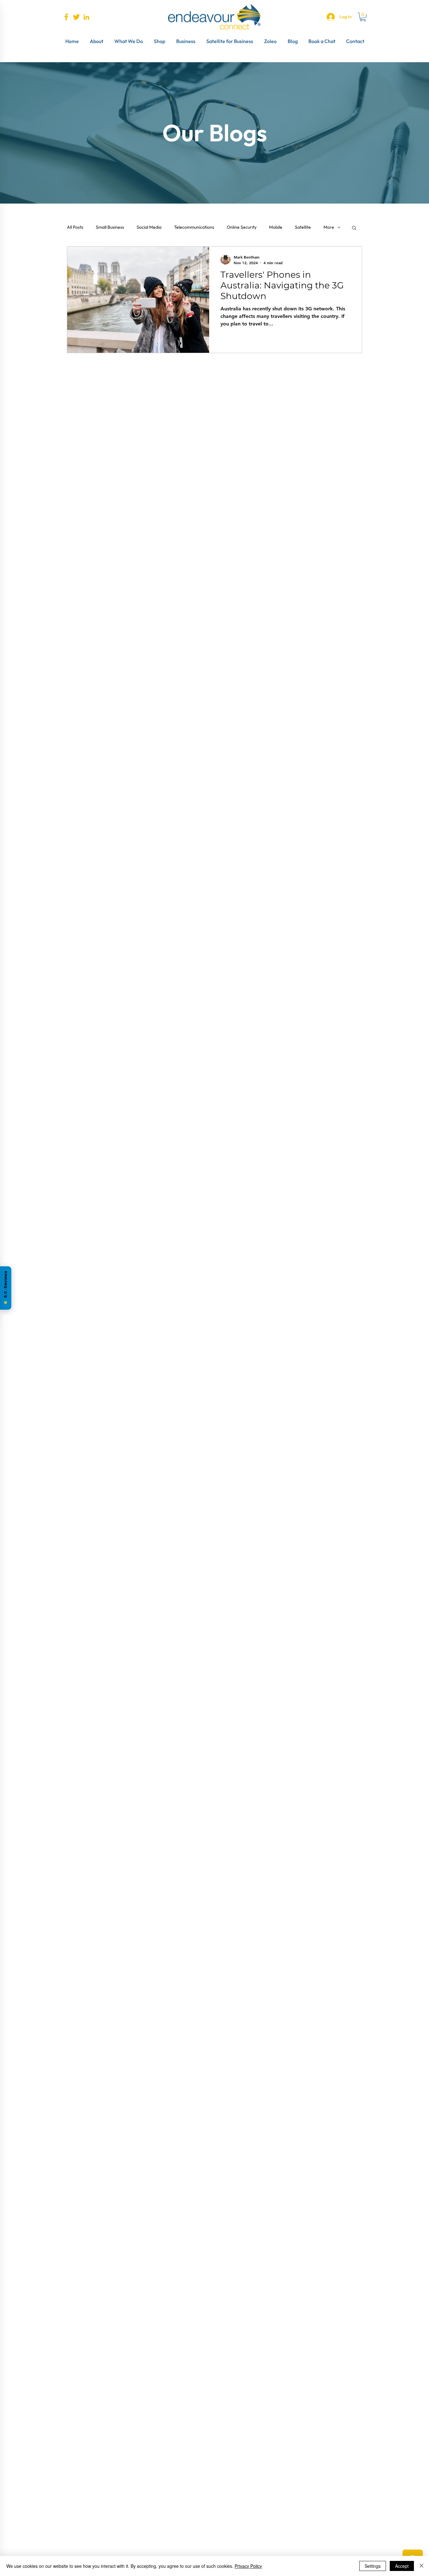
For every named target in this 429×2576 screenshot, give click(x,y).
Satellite (303, 227)
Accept (402, 2566)
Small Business (110, 227)
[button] (363, 17)
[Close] (421, 2566)
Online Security (242, 227)
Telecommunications (194, 227)
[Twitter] (76, 17)
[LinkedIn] (86, 17)
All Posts (75, 227)
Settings (373, 2566)
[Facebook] (66, 17)
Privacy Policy (248, 2566)
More (329, 227)
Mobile (276, 227)
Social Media (149, 227)
